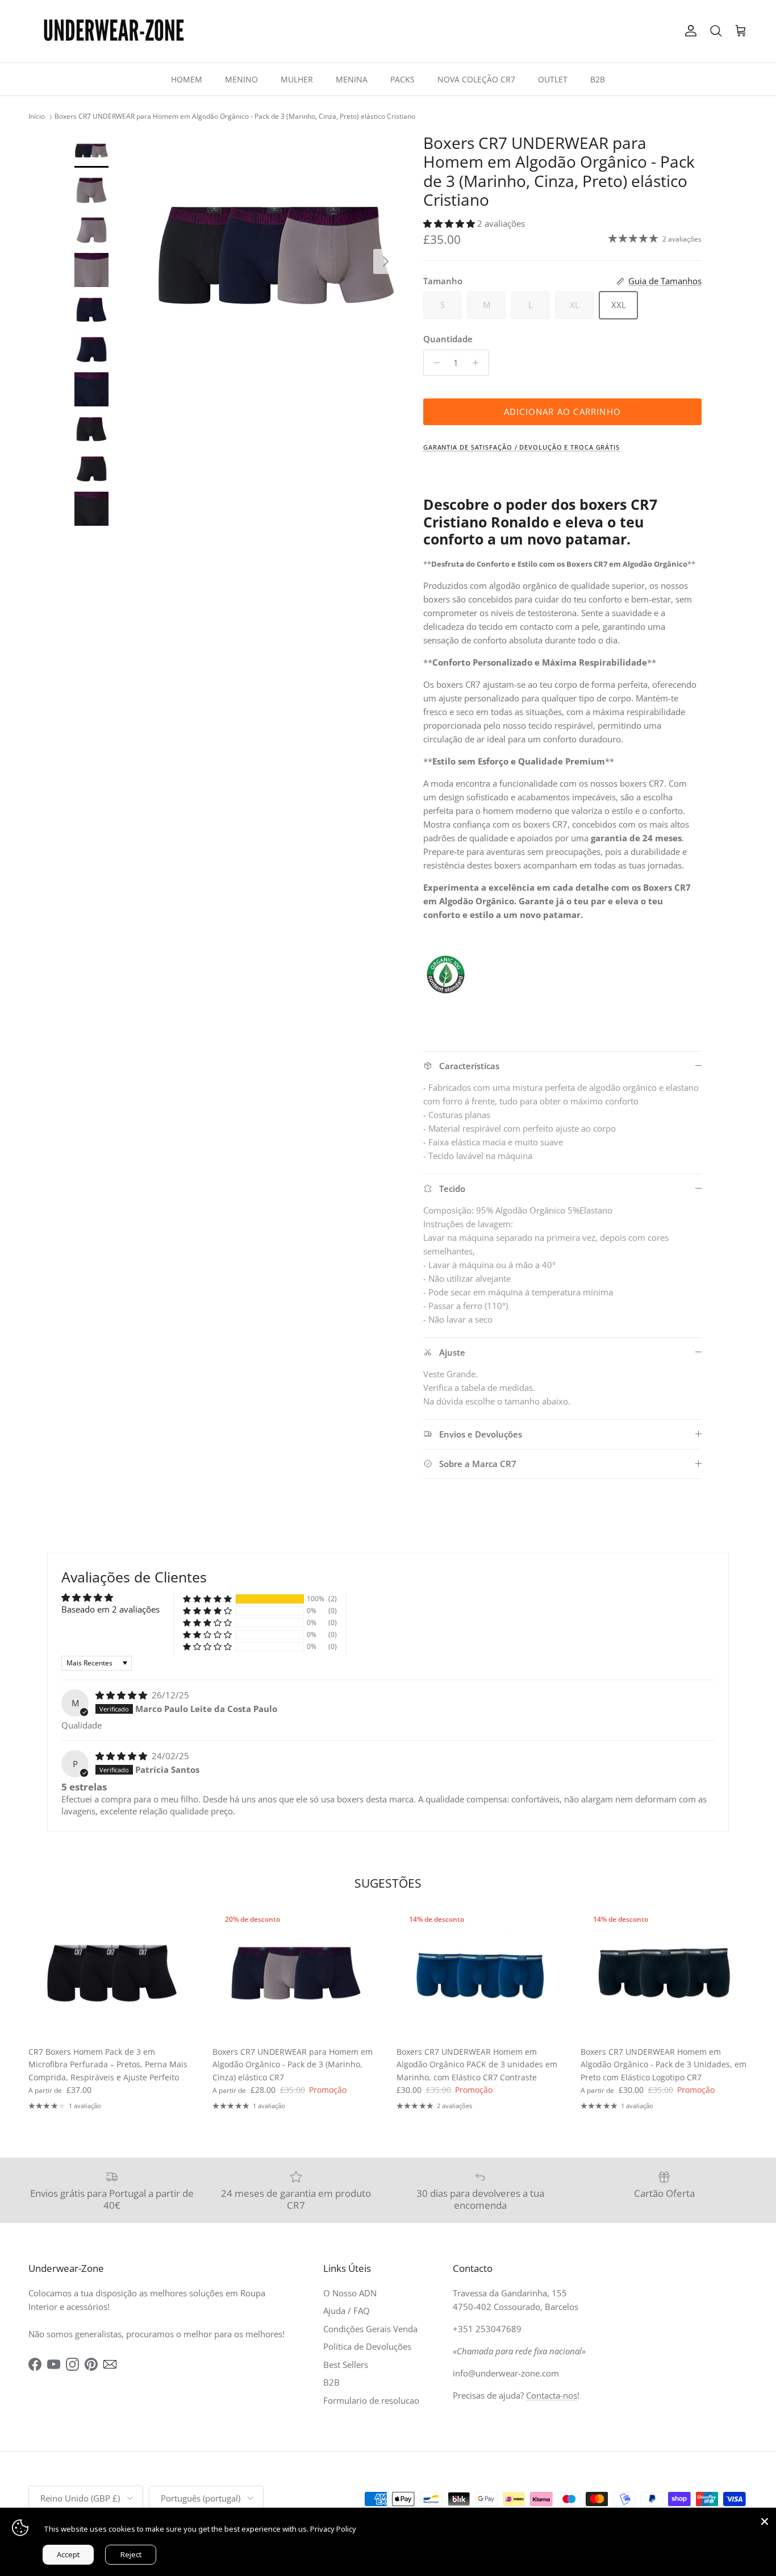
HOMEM (187, 79)
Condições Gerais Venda (370, 2329)
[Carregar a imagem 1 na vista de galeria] (276, 256)
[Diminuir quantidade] (434, 363)
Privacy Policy (333, 2529)
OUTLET (553, 79)
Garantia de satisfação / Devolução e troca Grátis (521, 447)
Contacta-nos (552, 2395)
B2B (598, 79)
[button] (450, 223)
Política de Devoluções (367, 2346)
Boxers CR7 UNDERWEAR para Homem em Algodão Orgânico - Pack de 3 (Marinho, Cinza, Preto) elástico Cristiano (235, 117)
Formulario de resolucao (371, 2400)
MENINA (352, 79)
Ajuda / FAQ (347, 2311)
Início (37, 117)
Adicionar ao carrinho (562, 412)
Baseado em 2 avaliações (110, 1609)
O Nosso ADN (350, 2293)
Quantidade (448, 339)
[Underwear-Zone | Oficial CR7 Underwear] (114, 31)
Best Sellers (346, 2365)
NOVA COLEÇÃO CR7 (476, 79)
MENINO (241, 79)
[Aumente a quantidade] (479, 363)
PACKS (402, 79)
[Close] (765, 2519)
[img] (122, 1695)
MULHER (297, 79)
